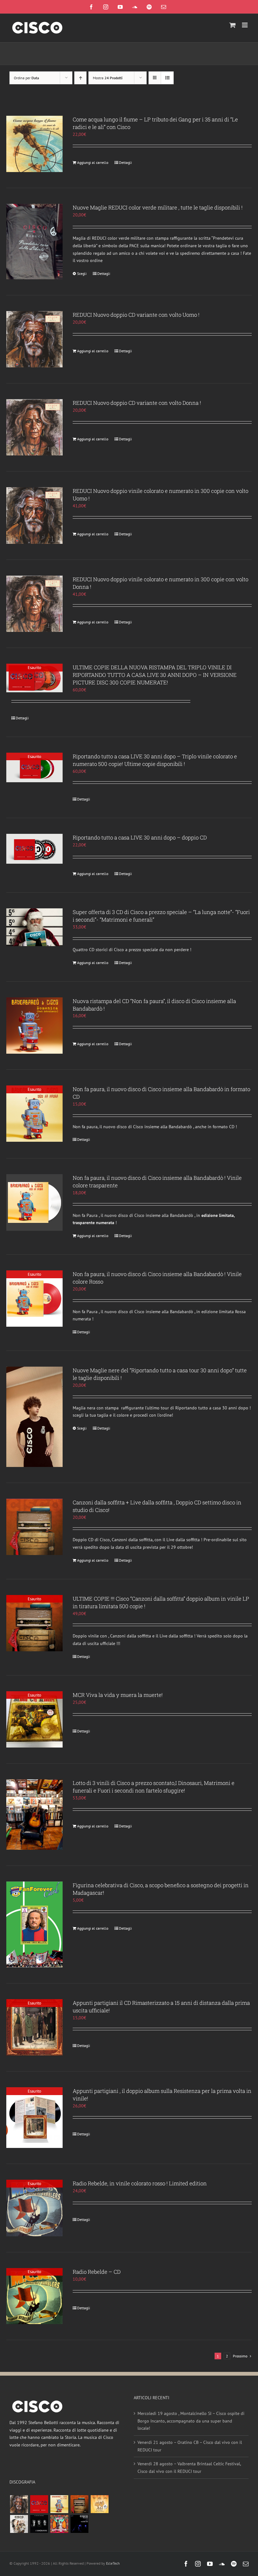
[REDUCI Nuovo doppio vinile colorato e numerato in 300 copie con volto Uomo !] (34, 515)
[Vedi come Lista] (167, 78)
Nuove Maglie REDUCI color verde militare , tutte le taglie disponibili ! (158, 207)
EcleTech (113, 2563)
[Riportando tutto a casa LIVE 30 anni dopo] (39, 2504)
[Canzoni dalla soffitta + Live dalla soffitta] (79, 2504)
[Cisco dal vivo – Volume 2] (79, 2524)
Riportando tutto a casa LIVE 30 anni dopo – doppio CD (140, 837)
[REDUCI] (19, 2504)
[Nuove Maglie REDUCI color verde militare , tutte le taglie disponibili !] (34, 241)
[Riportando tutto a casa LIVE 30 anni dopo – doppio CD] (34, 849)
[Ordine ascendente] (80, 78)
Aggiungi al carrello (93, 162)
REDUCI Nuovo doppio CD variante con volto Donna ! (137, 403)
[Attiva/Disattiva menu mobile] (245, 25)
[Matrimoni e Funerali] (59, 2524)
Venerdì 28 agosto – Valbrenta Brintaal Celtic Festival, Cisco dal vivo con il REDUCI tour (189, 2467)
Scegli (82, 273)
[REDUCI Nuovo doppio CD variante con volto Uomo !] (34, 339)
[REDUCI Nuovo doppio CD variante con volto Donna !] (34, 427)
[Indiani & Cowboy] (19, 2524)
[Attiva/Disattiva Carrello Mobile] (233, 25)
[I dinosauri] (39, 2524)
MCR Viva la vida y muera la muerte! (118, 1695)
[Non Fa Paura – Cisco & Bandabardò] (59, 2504)
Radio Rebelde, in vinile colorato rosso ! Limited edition (140, 2183)
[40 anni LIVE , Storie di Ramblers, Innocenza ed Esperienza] (99, 2504)
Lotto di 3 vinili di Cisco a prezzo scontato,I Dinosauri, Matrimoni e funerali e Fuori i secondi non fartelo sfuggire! (154, 1787)
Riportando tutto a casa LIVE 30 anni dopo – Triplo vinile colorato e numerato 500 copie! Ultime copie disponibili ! (155, 760)
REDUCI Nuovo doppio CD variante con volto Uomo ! (136, 315)
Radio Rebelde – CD (97, 2272)
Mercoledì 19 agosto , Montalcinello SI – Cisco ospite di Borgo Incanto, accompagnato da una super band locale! (191, 2421)
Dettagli (125, 162)
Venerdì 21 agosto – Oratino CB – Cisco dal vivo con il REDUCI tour (190, 2446)
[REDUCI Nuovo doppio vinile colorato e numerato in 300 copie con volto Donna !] (34, 604)
